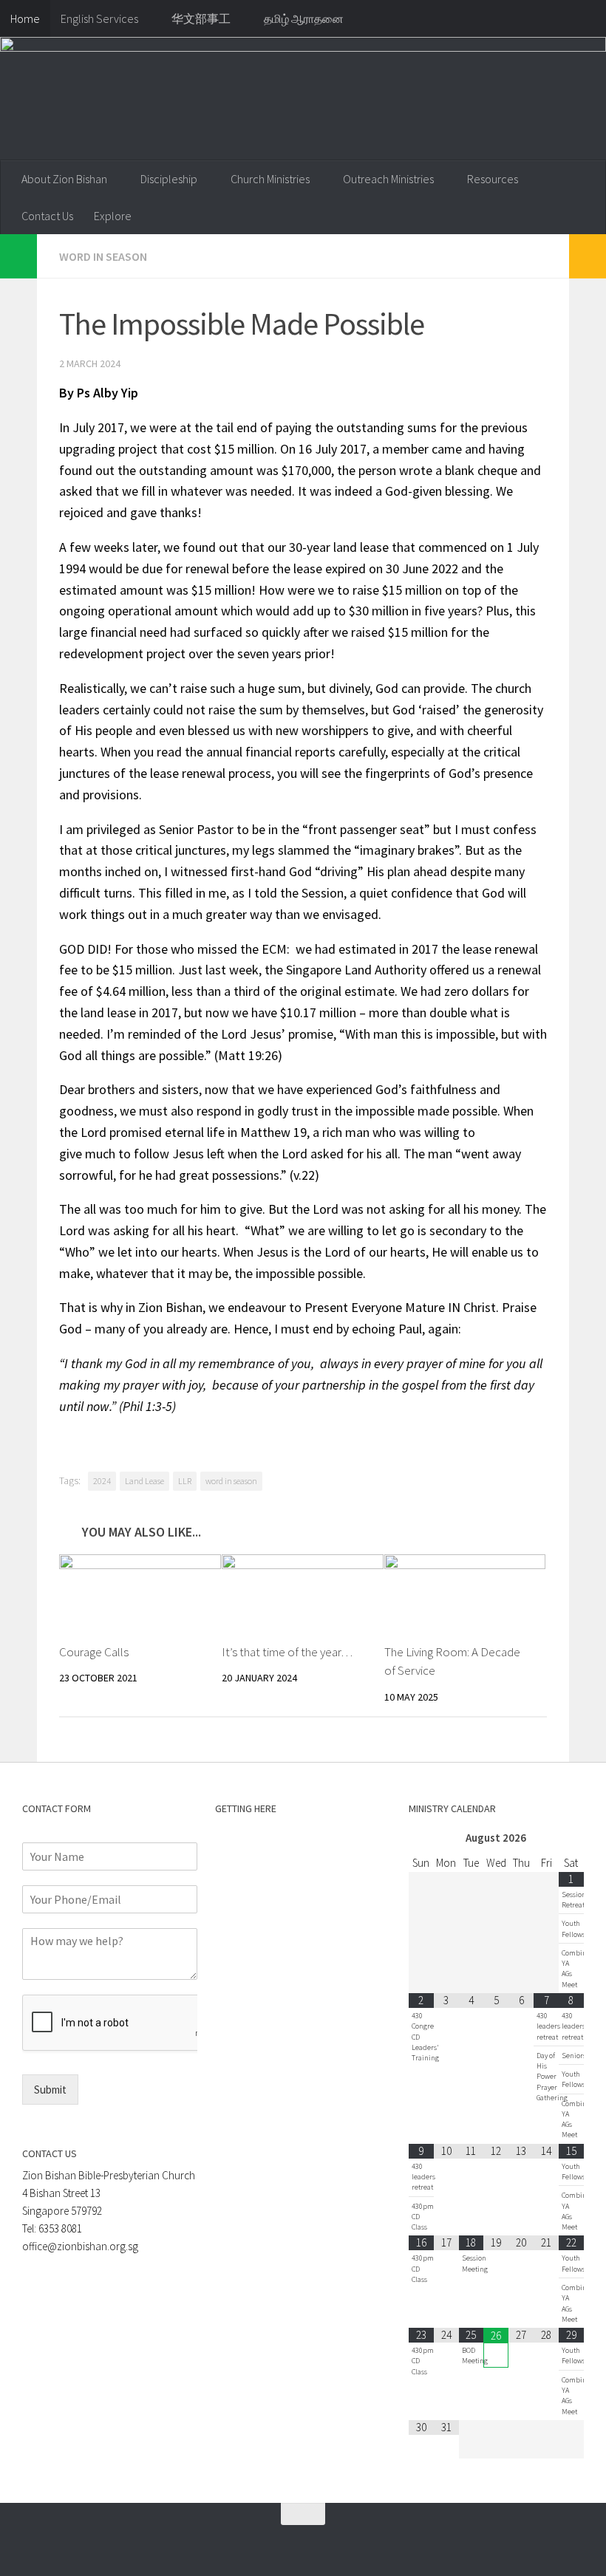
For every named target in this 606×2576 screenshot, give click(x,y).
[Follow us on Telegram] (257, 2543)
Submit (50, 2090)
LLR (185, 1481)
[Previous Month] (421, 1838)
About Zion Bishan (64, 179)
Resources (493, 179)
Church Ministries (270, 179)
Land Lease (144, 1481)
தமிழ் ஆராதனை (304, 18)
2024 (102, 1481)
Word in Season (103, 256)
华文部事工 (201, 18)
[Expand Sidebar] (18, 256)
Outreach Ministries (388, 179)
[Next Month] (571, 1838)
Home (25, 18)
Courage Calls (94, 1652)
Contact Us (47, 216)
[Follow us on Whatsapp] (231, 2543)
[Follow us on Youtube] (284, 2543)
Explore (113, 216)
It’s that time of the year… (287, 1652)
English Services (99, 18)
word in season (231, 1481)
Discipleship (169, 179)
